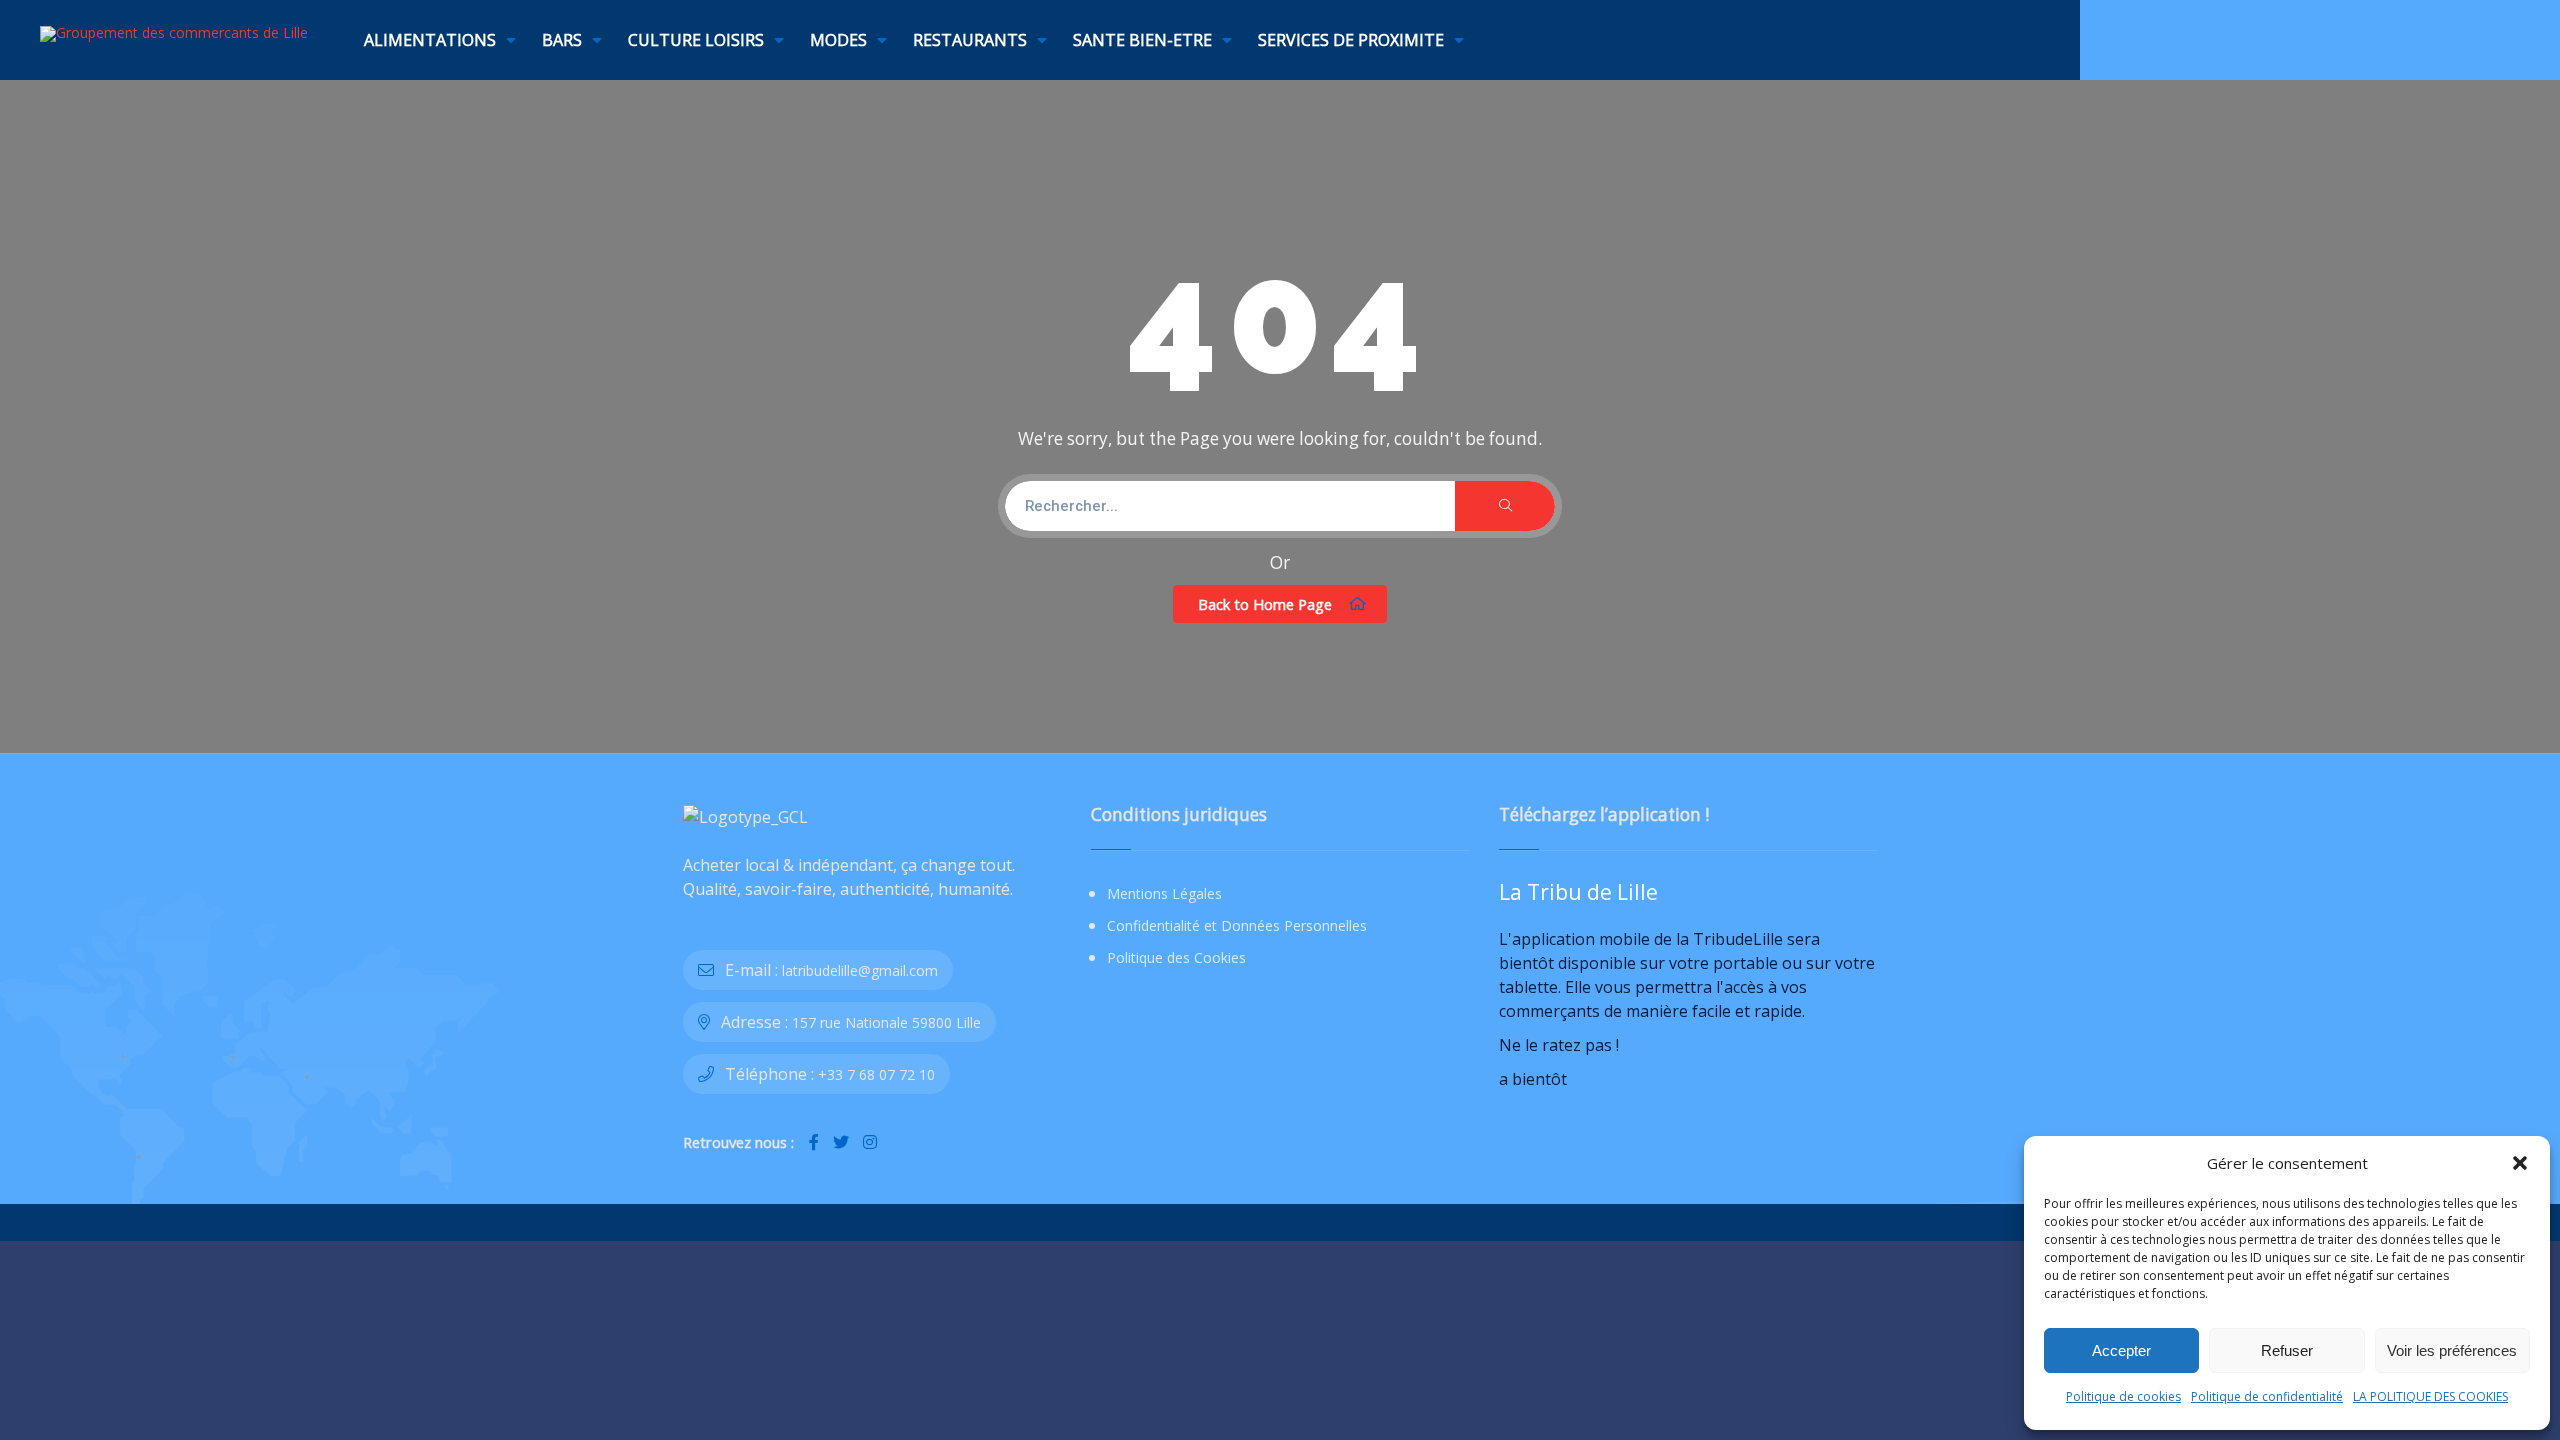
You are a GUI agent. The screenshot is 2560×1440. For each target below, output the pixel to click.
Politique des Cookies (1176, 957)
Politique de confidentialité (2267, 1396)
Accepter (2121, 1350)
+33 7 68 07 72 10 (876, 1074)
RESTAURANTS (970, 40)
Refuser (2287, 1350)
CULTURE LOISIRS (696, 40)
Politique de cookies (2123, 1396)
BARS (562, 40)
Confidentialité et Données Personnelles (1237, 925)
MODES (838, 40)
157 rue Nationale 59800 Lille (886, 1022)
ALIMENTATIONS (430, 40)
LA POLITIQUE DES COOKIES (2430, 1396)
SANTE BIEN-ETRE (1142, 40)
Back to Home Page (1265, 604)
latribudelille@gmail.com (860, 970)
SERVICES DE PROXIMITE (1351, 40)
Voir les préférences (2452, 1350)
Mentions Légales (1164, 893)
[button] (2520, 1163)
